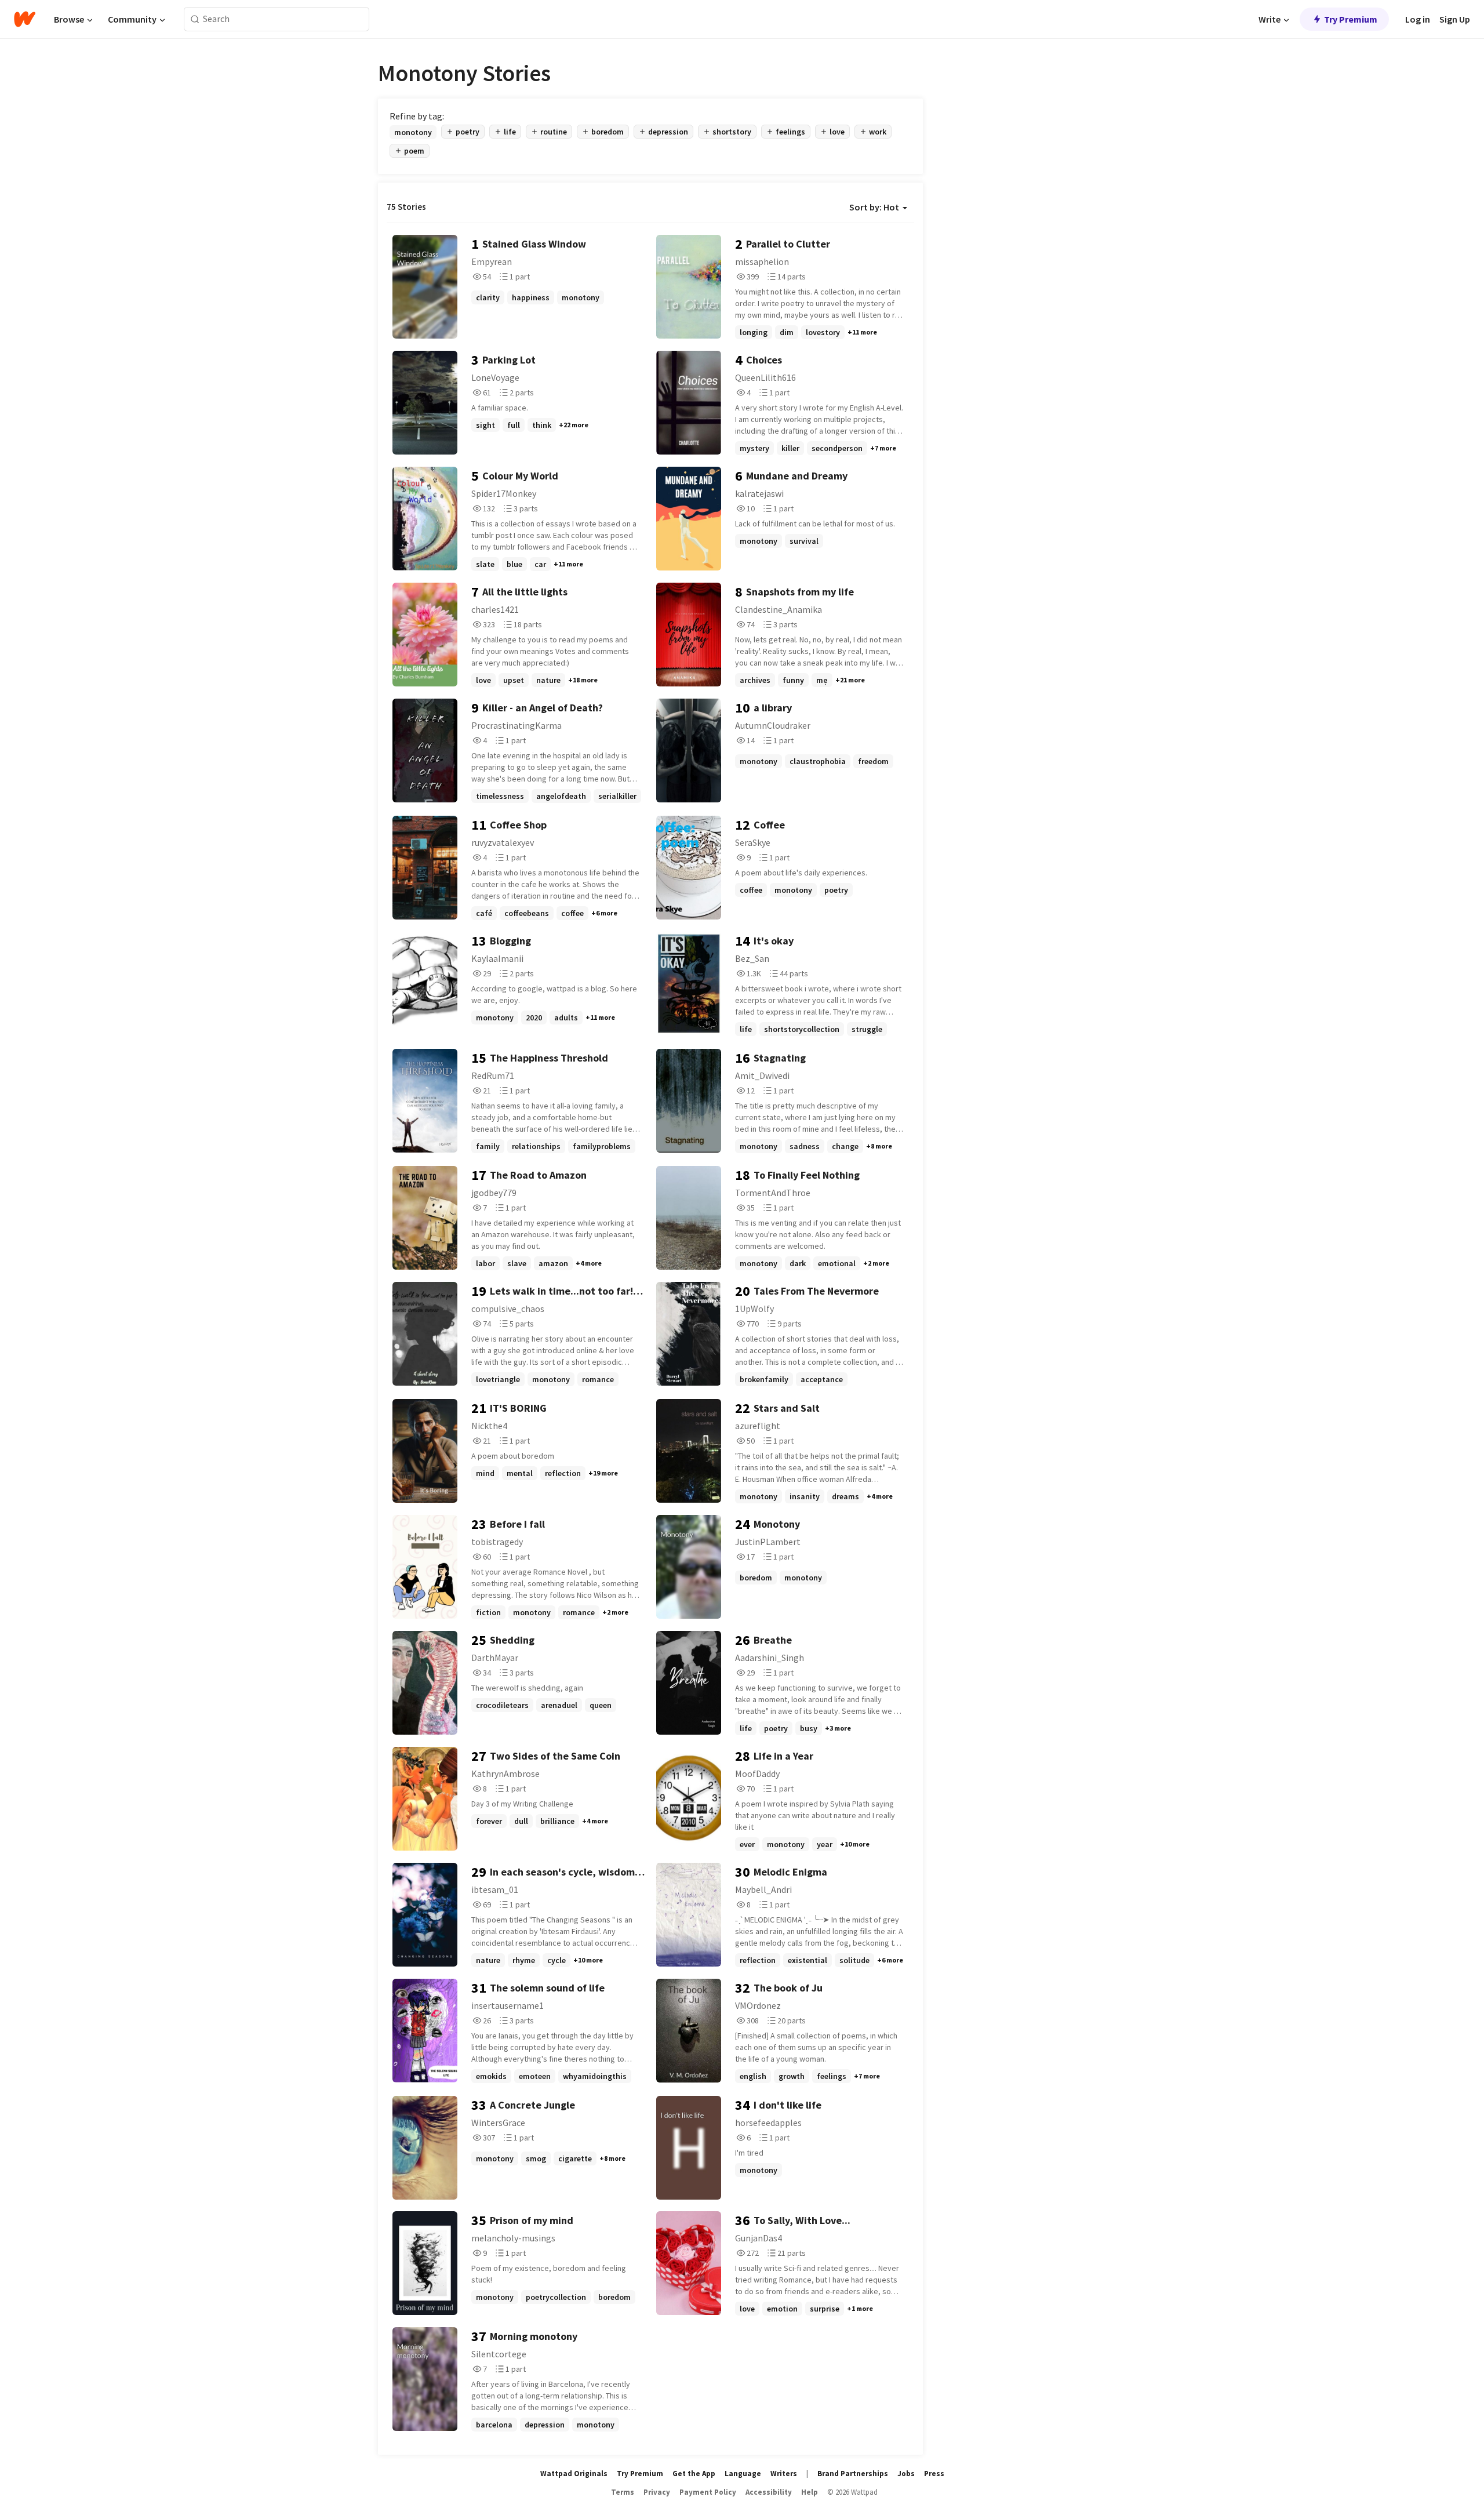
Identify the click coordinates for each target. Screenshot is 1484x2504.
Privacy (657, 2492)
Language (743, 2474)
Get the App (694, 2474)
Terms (623, 2492)
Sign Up (1455, 19)
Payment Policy (708, 2492)
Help (810, 2492)
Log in (1418, 19)
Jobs (906, 2474)
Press (934, 2474)
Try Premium (1351, 19)
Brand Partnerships (853, 2474)
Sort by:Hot (874, 207)
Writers (784, 2474)
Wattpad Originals (574, 2474)
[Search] (195, 19)
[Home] (25, 19)
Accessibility (769, 2492)
